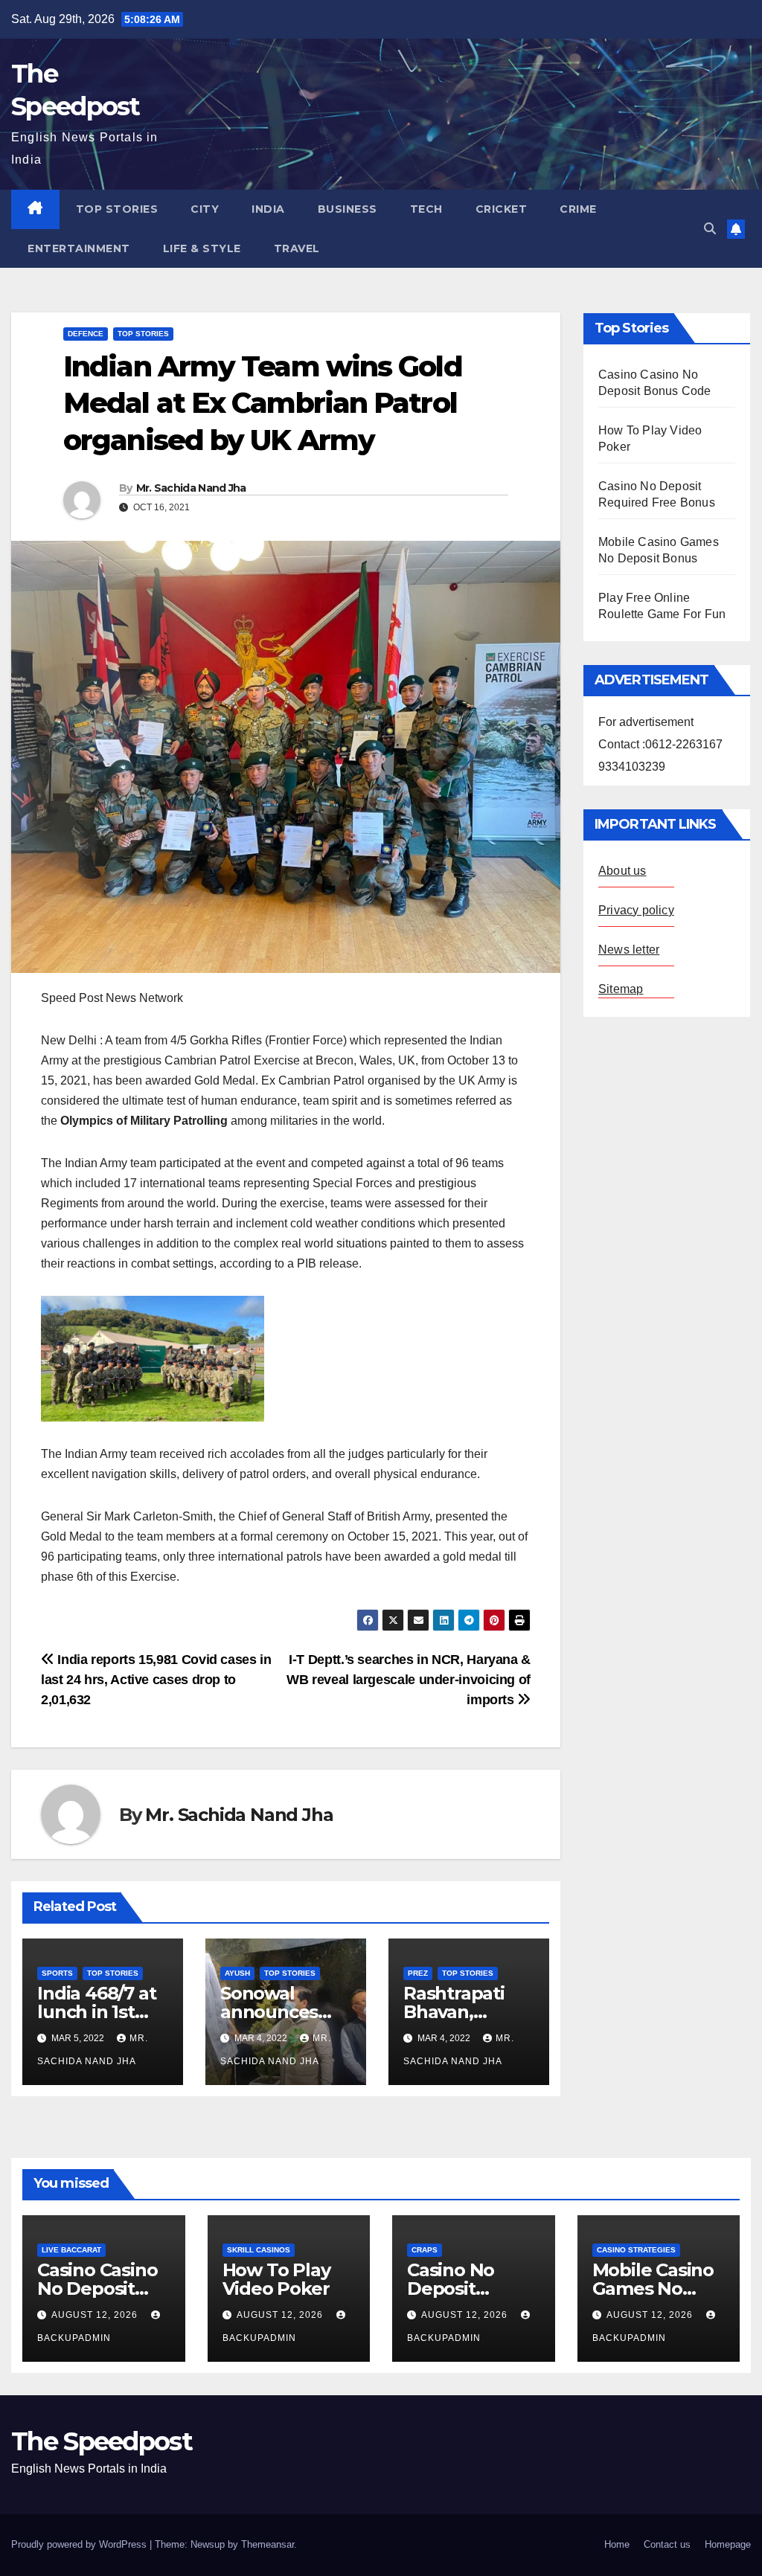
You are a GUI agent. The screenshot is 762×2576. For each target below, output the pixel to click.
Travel (297, 248)
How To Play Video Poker (276, 2279)
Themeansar (268, 2544)
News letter (629, 950)
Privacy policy (636, 910)
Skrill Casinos (259, 2250)
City (205, 209)
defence (86, 334)
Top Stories (117, 209)
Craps (425, 2250)
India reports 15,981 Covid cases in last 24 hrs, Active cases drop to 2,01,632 (156, 1679)
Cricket (502, 209)
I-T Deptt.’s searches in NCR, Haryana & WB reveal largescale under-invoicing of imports (409, 1679)
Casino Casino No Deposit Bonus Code (97, 2288)
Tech (426, 209)
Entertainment (79, 248)
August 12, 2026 (96, 2315)
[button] (710, 229)
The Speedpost (102, 2441)
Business (348, 209)
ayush (237, 1973)
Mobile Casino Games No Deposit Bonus (656, 2288)
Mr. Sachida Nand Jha (191, 488)
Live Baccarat (71, 2250)
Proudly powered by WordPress (80, 2544)
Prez (418, 1973)
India (268, 209)
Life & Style (202, 248)
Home (617, 2544)
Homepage (728, 2544)
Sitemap (621, 989)
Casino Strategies (636, 2250)
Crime (578, 209)
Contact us (667, 2544)
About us (622, 871)
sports (57, 1973)
